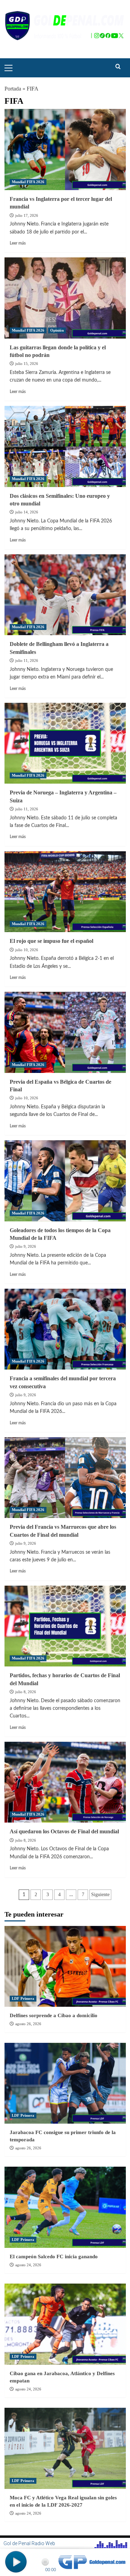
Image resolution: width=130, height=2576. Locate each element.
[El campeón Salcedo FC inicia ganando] (65, 2207)
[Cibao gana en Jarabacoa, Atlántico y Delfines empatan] (65, 2324)
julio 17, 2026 (27, 215)
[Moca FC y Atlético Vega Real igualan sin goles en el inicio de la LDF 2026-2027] (65, 2448)
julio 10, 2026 (27, 950)
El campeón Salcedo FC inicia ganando (54, 2257)
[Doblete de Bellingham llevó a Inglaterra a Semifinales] (65, 595)
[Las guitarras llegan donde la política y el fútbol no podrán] (65, 298)
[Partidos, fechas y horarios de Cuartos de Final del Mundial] (65, 1626)
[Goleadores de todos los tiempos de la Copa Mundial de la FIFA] (65, 1181)
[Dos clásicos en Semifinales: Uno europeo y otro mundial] (65, 446)
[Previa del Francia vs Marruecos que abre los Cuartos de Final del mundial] (65, 1478)
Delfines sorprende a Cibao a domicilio (54, 2015)
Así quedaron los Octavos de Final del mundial (64, 1831)
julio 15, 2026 (27, 364)
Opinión (57, 330)
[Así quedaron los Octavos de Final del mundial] (65, 1782)
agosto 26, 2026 (28, 2024)
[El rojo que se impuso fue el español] (65, 892)
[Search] (118, 67)
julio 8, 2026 (26, 1692)
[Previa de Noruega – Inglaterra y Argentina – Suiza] (65, 743)
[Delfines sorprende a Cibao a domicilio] (65, 1966)
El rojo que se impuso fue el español (51, 941)
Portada (13, 89)
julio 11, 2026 (27, 660)
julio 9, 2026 (26, 1246)
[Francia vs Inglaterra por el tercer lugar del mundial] (65, 149)
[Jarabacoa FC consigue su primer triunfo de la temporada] (65, 2083)
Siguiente (100, 1895)
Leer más (18, 243)
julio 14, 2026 (27, 512)
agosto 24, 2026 (28, 2265)
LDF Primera (23, 1998)
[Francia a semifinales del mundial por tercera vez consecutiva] (65, 1329)
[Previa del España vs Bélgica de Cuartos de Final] (65, 1032)
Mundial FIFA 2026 (28, 182)
